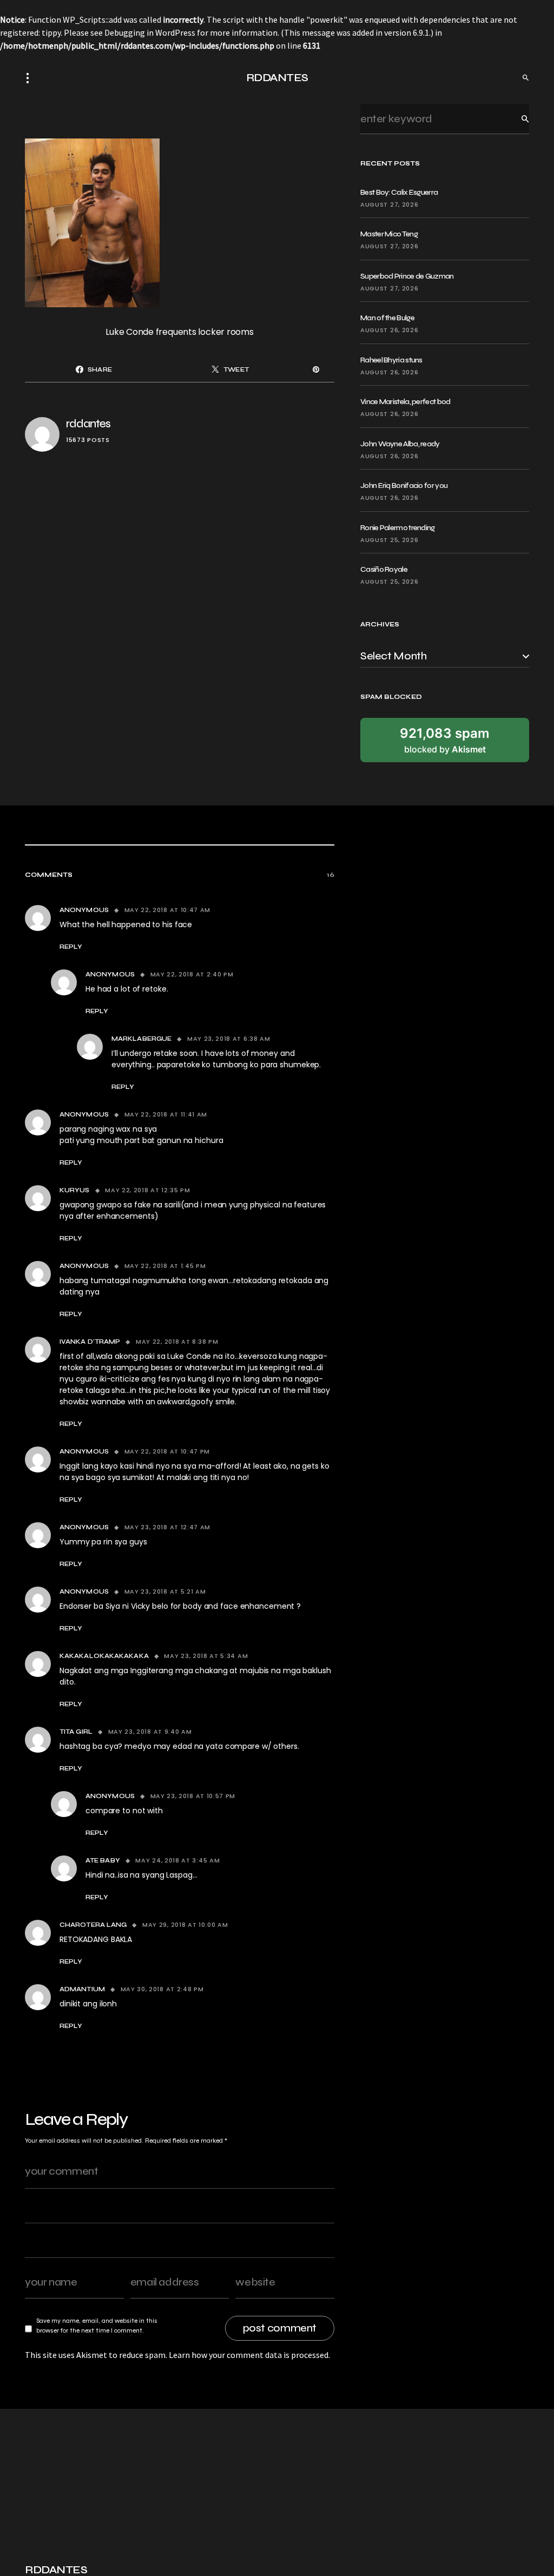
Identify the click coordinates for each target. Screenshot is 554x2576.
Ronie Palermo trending (398, 528)
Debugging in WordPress (150, 32)
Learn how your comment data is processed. (249, 2355)
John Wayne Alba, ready (400, 444)
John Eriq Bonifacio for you (404, 486)
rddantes (88, 424)
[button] (31, 78)
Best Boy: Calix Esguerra (399, 192)
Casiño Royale (384, 569)
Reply (71, 947)
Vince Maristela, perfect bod (405, 402)
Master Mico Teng (389, 234)
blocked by (445, 740)
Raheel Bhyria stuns (391, 360)
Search (517, 119)
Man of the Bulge (387, 318)
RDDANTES (277, 78)
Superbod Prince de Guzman (407, 276)
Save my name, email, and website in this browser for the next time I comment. (97, 2326)
